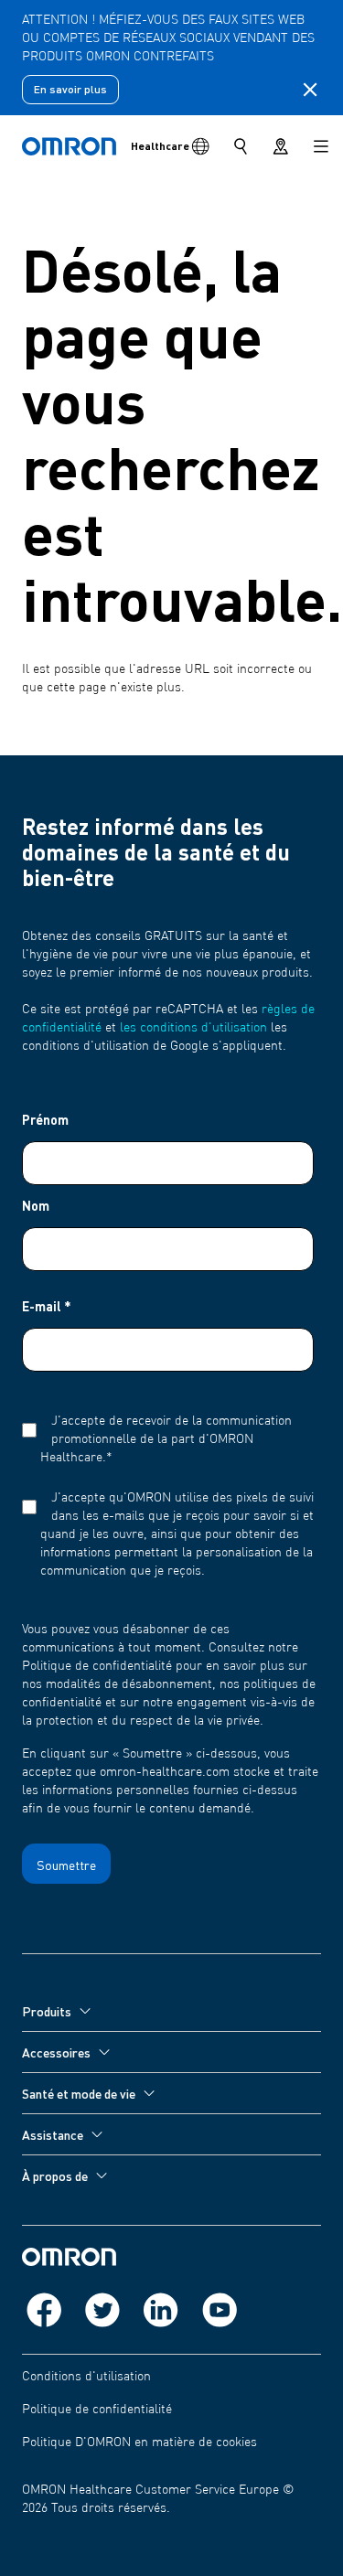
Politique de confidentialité (97, 2410)
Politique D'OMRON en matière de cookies (139, 2442)
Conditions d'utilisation (86, 2377)
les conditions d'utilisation (193, 1028)
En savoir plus (70, 89)
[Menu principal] (321, 146)
